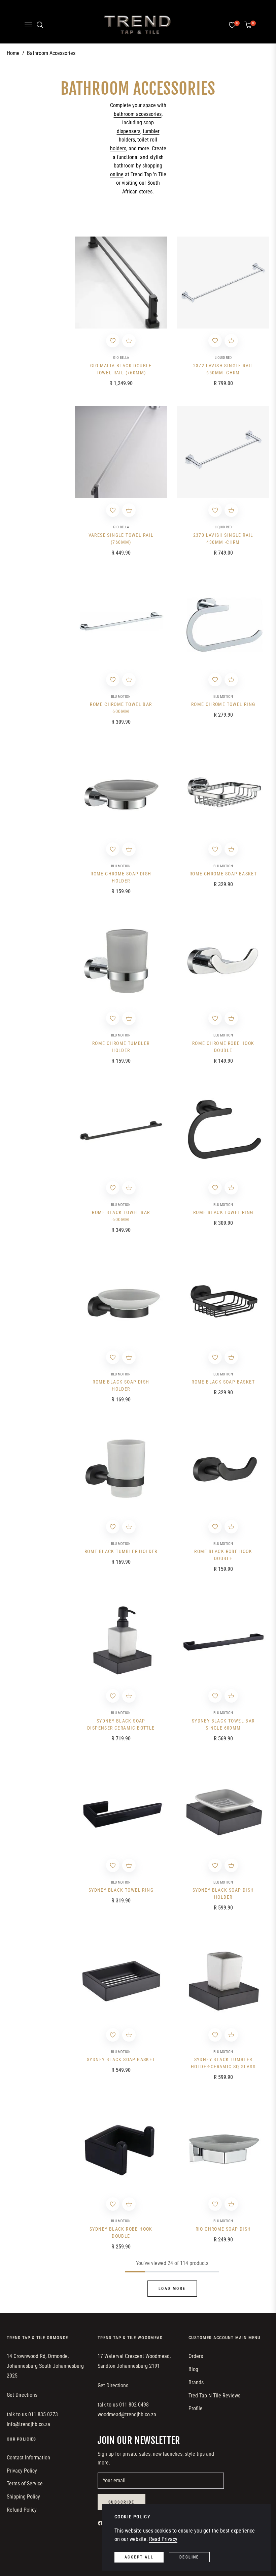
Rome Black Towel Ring (223, 1212)
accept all (139, 2557)
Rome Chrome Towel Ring (223, 704)
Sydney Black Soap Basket (121, 2059)
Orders (196, 2356)
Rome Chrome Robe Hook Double (223, 1047)
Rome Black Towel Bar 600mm (121, 1216)
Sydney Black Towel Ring (121, 1890)
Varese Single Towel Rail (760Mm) (121, 539)
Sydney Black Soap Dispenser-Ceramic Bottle (121, 1724)
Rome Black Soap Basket (223, 1382)
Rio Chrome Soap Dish (223, 2229)
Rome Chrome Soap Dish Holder (121, 877)
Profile (196, 2408)
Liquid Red (223, 358)
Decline (189, 2557)
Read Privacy (163, 2539)
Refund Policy (22, 2510)
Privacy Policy (22, 2471)
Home (13, 53)
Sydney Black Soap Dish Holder (223, 1894)
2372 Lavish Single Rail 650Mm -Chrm (223, 369)
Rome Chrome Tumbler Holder (121, 1047)
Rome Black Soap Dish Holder (121, 1385)
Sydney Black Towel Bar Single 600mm (223, 1724)
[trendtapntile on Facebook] (102, 2523)
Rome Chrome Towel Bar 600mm (121, 708)
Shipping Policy (23, 2497)
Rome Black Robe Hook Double (223, 1555)
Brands (196, 2382)
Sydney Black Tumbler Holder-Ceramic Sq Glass (223, 2063)
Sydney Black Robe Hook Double (121, 2232)
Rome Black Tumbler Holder (121, 1551)
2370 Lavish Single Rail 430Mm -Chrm (223, 539)
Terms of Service (25, 2484)
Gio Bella (121, 358)
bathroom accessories (138, 114)
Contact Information (28, 2458)
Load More (172, 2289)
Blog (193, 2369)
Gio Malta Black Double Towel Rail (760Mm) (121, 369)
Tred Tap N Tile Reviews (214, 2396)
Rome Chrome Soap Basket (223, 874)
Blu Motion (121, 697)
